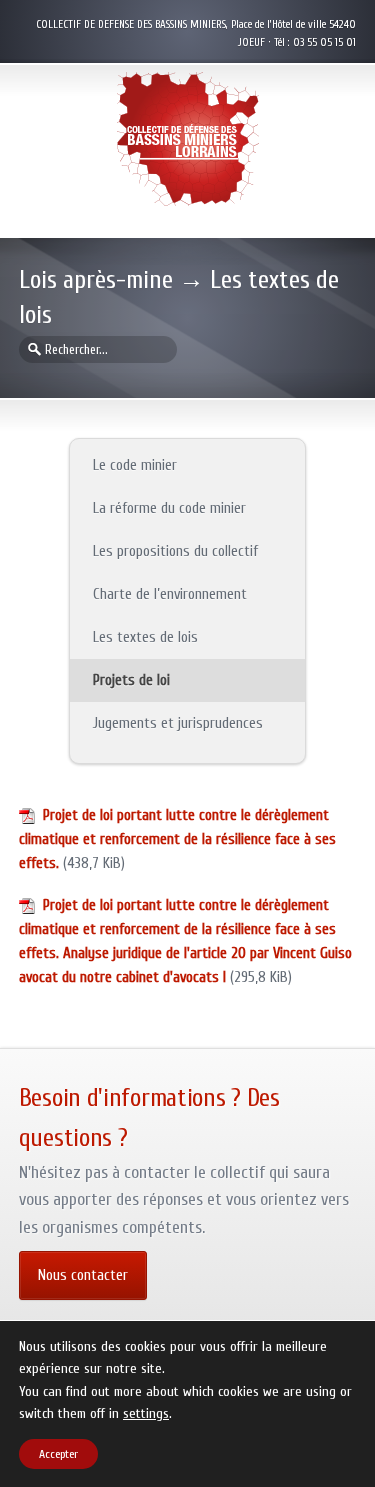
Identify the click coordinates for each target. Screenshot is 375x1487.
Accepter (58, 1454)
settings (146, 1414)
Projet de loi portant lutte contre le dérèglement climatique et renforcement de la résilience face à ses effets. (177, 839)
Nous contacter (83, 1275)
